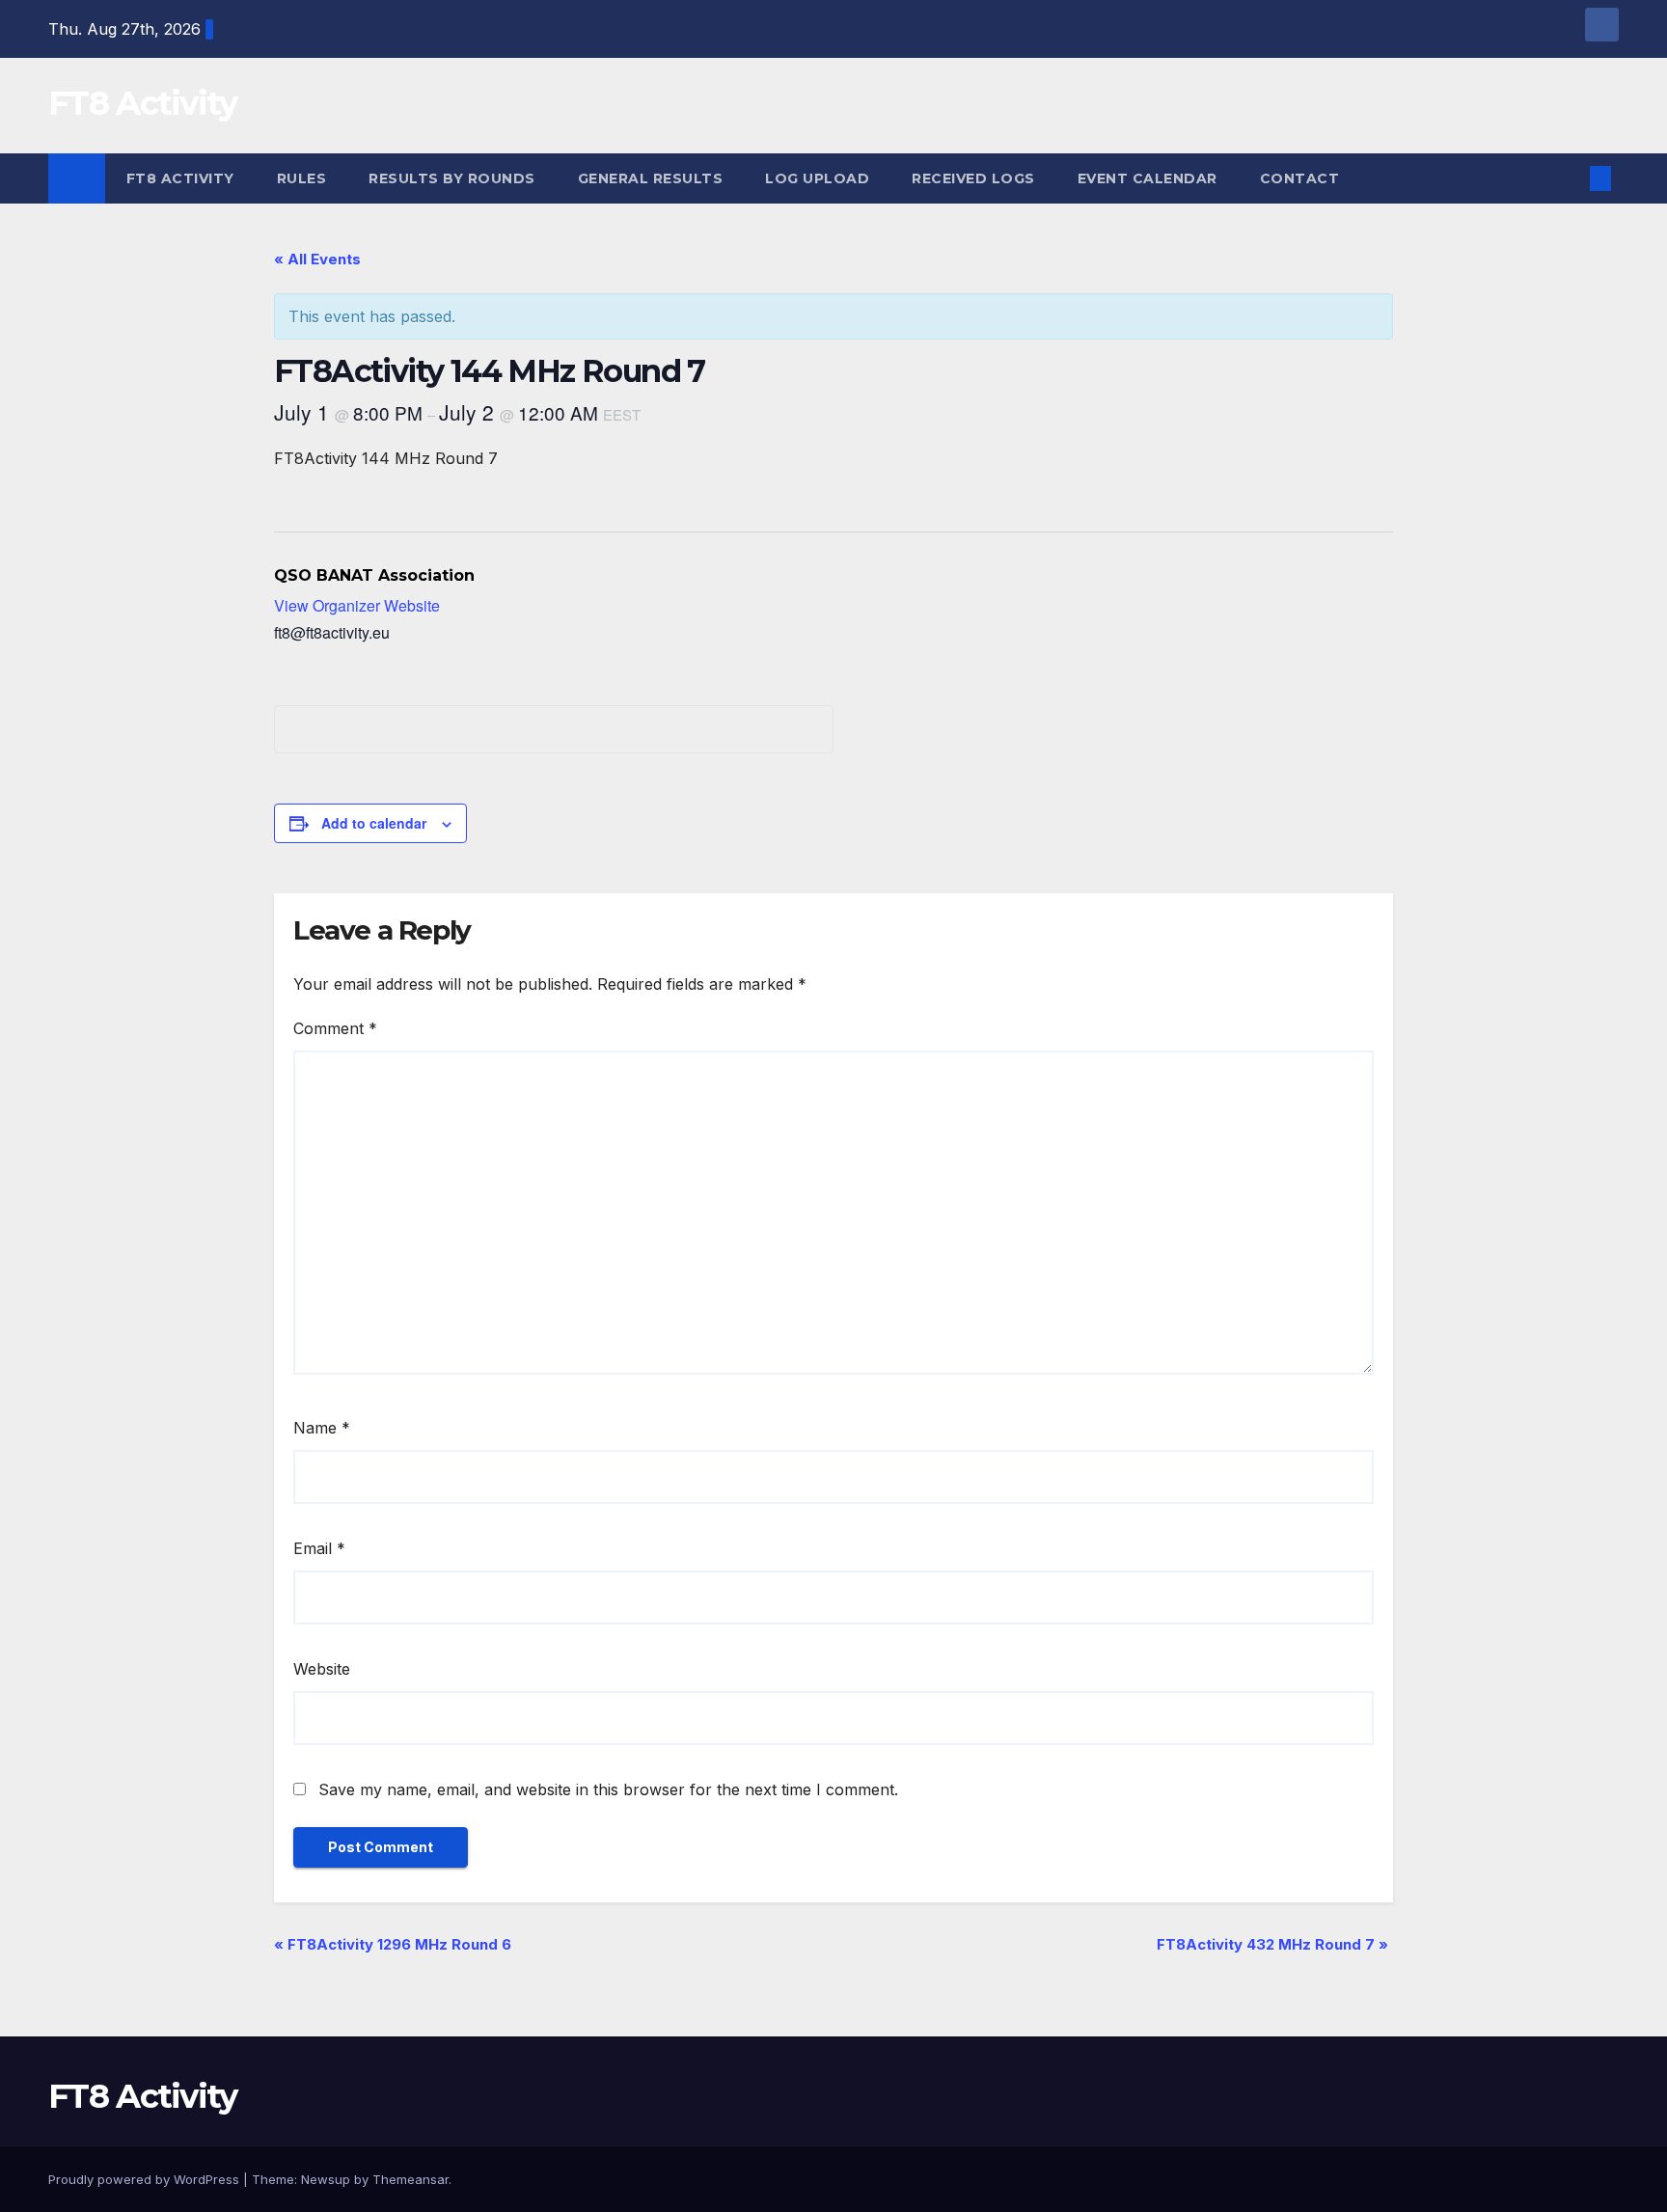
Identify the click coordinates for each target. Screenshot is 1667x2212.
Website (322, 1669)
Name (322, 1428)
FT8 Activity (143, 103)
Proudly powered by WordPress (146, 2179)
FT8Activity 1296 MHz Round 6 (393, 1944)
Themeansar (410, 2179)
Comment (335, 1028)
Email (319, 1548)
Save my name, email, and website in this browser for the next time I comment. (608, 1789)
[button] (1569, 178)
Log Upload (817, 178)
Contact (1300, 178)
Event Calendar (1148, 178)
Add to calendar (374, 823)
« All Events (317, 259)
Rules (302, 178)
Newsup (326, 2179)
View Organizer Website (357, 605)
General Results (651, 178)
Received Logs (973, 178)
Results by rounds (452, 178)
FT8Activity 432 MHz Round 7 (1272, 1944)
